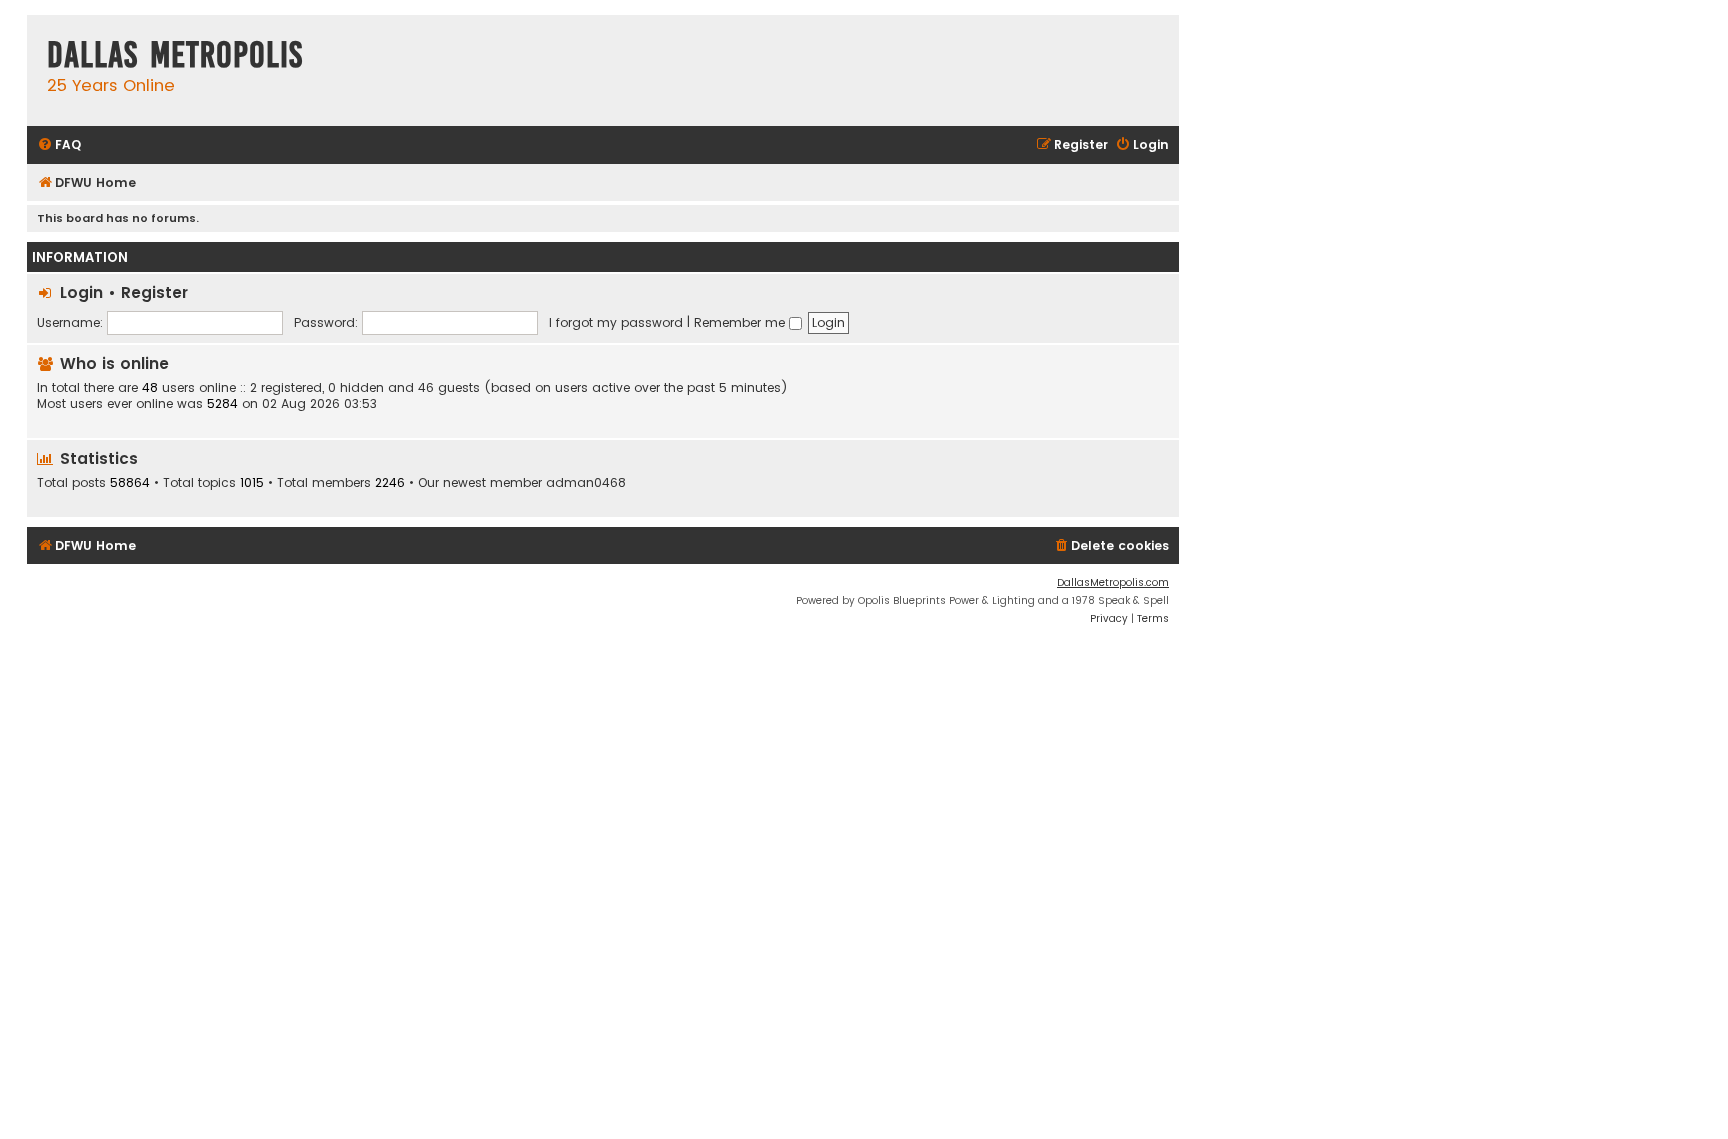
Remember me (741, 322)
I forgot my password (616, 322)
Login (81, 292)
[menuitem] (59, 145)
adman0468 (586, 483)
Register (154, 292)
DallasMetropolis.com (1113, 582)
